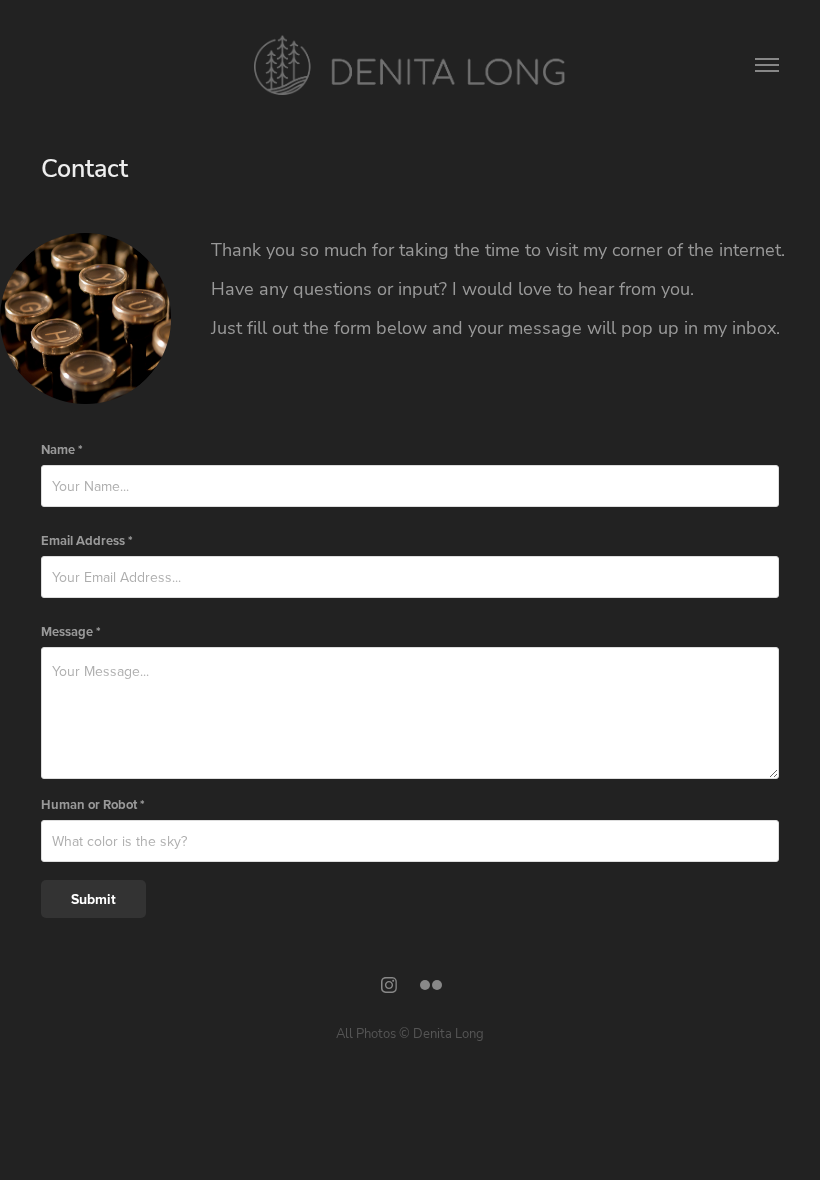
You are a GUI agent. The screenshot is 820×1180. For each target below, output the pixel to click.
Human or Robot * (93, 804)
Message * (71, 631)
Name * (62, 449)
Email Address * (87, 540)
